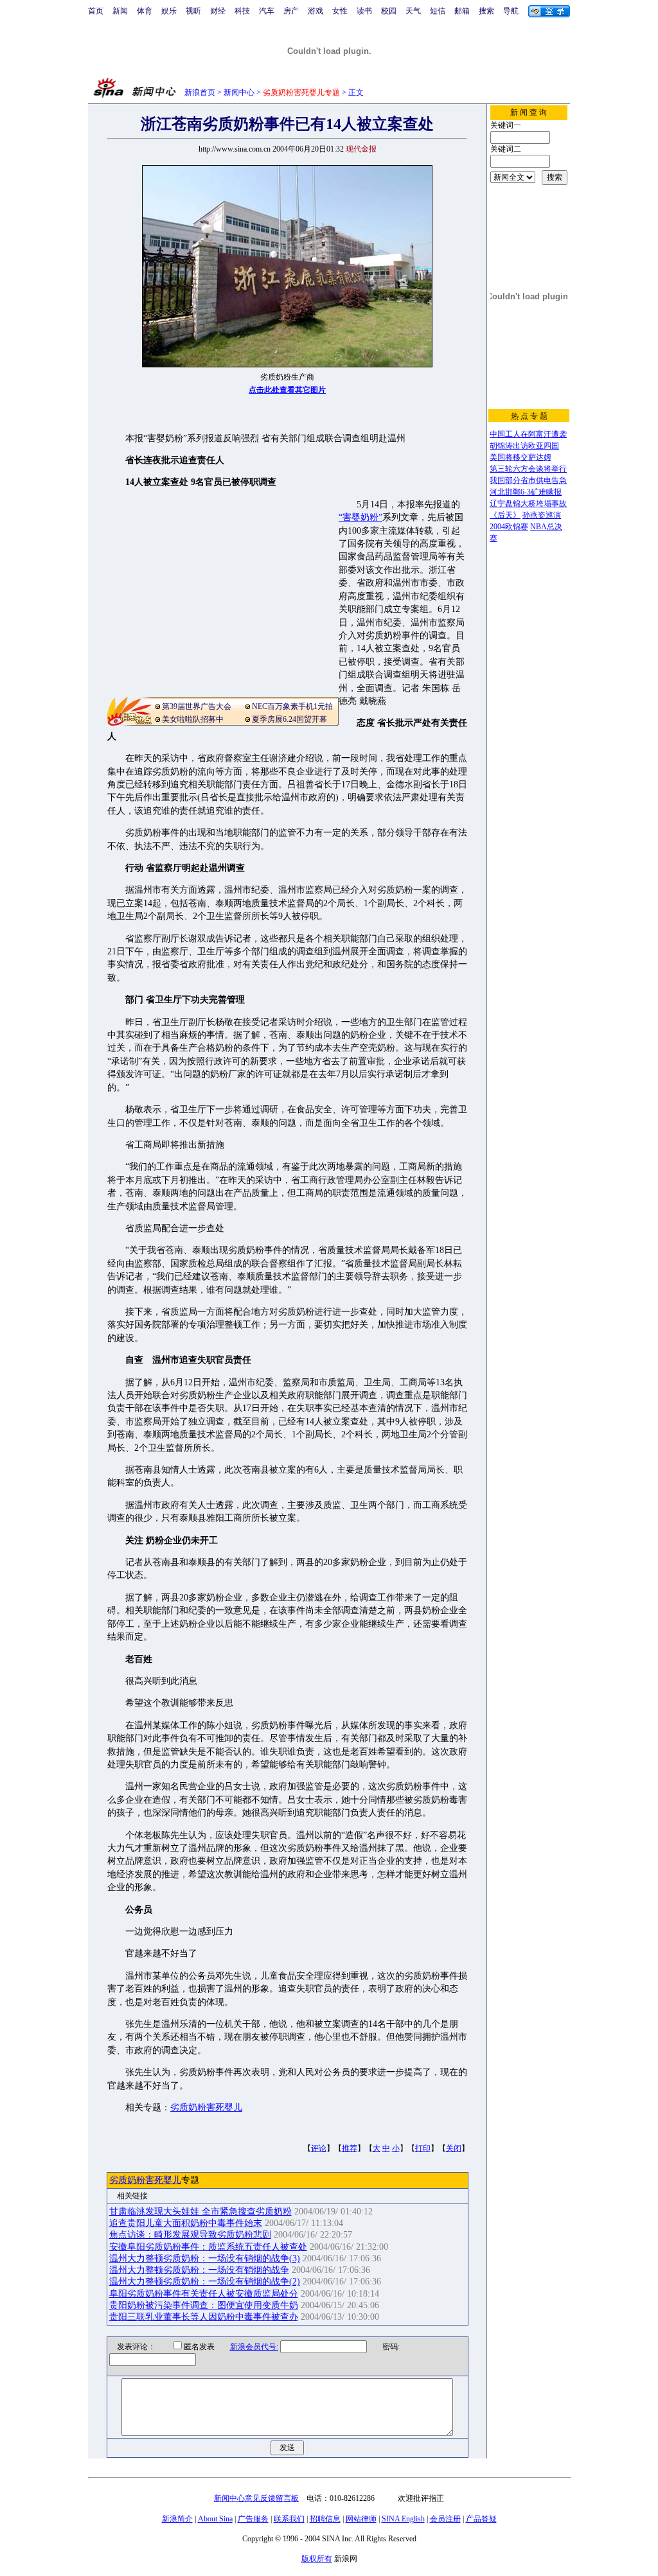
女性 (340, 11)
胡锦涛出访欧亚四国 (524, 446)
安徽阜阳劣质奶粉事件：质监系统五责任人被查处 (208, 2247)
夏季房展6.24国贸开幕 (289, 719)
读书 (364, 11)
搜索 (486, 11)
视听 (193, 11)
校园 (389, 11)
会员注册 (445, 2519)
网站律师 (361, 2519)
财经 (218, 11)
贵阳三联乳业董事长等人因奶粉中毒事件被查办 (204, 2317)
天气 (413, 11)
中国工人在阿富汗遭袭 (528, 434)
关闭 (454, 2148)
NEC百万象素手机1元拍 (292, 706)
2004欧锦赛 (509, 527)
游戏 (316, 11)
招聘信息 (325, 2519)
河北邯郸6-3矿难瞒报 (526, 492)
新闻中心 (239, 92)
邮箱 (462, 11)
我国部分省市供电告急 (528, 480)
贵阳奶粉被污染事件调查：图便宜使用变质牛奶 (204, 2305)
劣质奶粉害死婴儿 (206, 2107)
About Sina (215, 2519)
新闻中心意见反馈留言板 (256, 2498)
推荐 (350, 2148)
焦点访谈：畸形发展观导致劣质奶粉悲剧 (190, 2235)
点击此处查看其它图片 (287, 390)
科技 (242, 11)
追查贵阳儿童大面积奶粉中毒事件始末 (186, 2223)
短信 (438, 11)
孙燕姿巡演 (542, 515)
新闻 (120, 11)
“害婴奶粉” (360, 517)
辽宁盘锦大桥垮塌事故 (528, 504)
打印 (423, 2148)
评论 (319, 2148)
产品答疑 (481, 2519)
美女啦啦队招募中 (193, 719)
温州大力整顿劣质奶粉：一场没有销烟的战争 (199, 2270)
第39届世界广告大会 (197, 706)
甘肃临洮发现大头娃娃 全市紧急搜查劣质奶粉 (200, 2212)
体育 (145, 11)
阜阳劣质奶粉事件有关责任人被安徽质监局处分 (204, 2294)
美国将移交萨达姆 (520, 457)
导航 (511, 11)
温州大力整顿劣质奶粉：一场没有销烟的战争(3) (205, 2258)
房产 (291, 11)
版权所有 (317, 2559)
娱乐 (169, 11)
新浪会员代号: (254, 2347)
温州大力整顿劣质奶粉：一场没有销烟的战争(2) (205, 2282)
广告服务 (253, 2519)
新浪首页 (200, 92)
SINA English (403, 2519)
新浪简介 (177, 2519)
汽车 (267, 11)
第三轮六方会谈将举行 (528, 469)
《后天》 (505, 515)
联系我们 (289, 2519)
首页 (96, 11)
